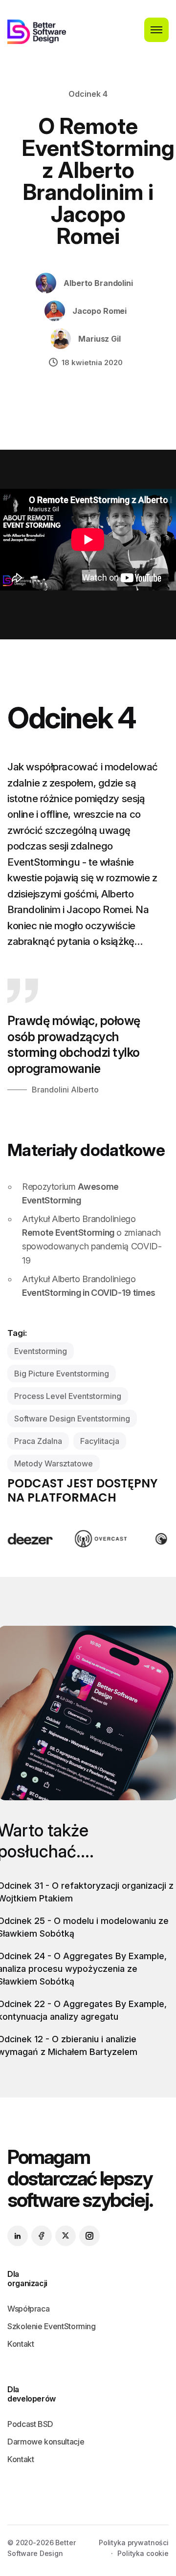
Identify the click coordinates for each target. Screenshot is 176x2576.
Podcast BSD (30, 2424)
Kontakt (21, 2344)
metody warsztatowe (54, 1463)
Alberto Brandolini (98, 283)
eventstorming (41, 1351)
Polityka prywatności (134, 2543)
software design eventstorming (72, 1419)
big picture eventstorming (62, 1374)
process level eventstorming (68, 1396)
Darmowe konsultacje (46, 2442)
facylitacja (100, 1441)
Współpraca (28, 2309)
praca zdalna (38, 1441)
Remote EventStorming (68, 1233)
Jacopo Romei (99, 311)
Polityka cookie (143, 2553)
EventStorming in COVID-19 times (89, 1293)
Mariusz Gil (99, 339)
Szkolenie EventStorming (52, 2326)
